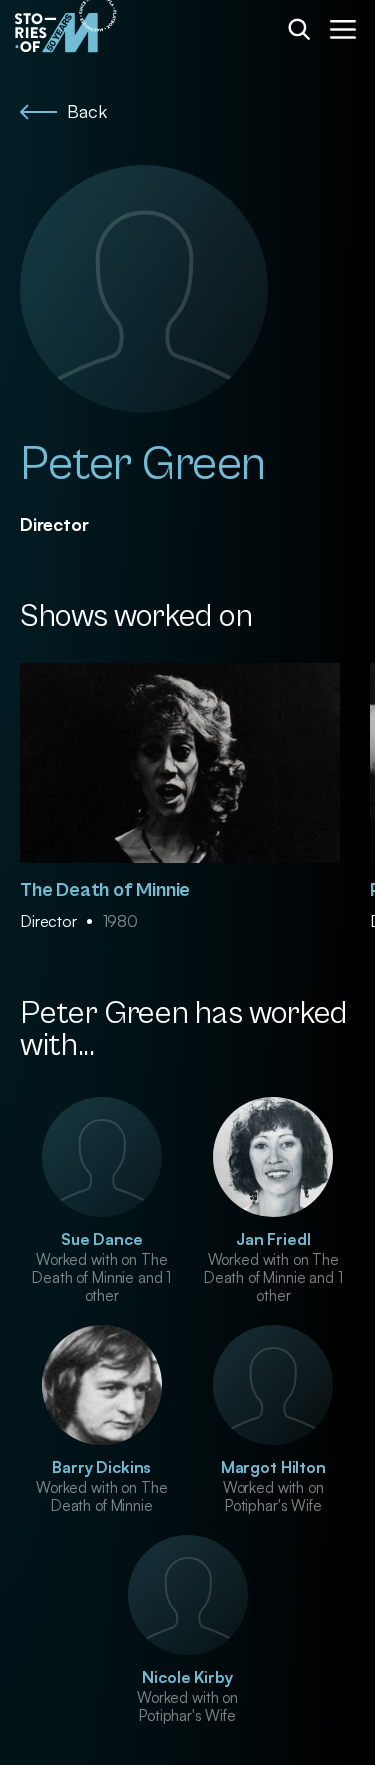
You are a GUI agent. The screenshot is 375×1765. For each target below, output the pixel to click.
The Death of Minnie (105, 890)
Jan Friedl (273, 1239)
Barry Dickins (101, 1467)
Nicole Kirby (187, 1677)
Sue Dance (102, 1239)
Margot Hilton (273, 1467)
